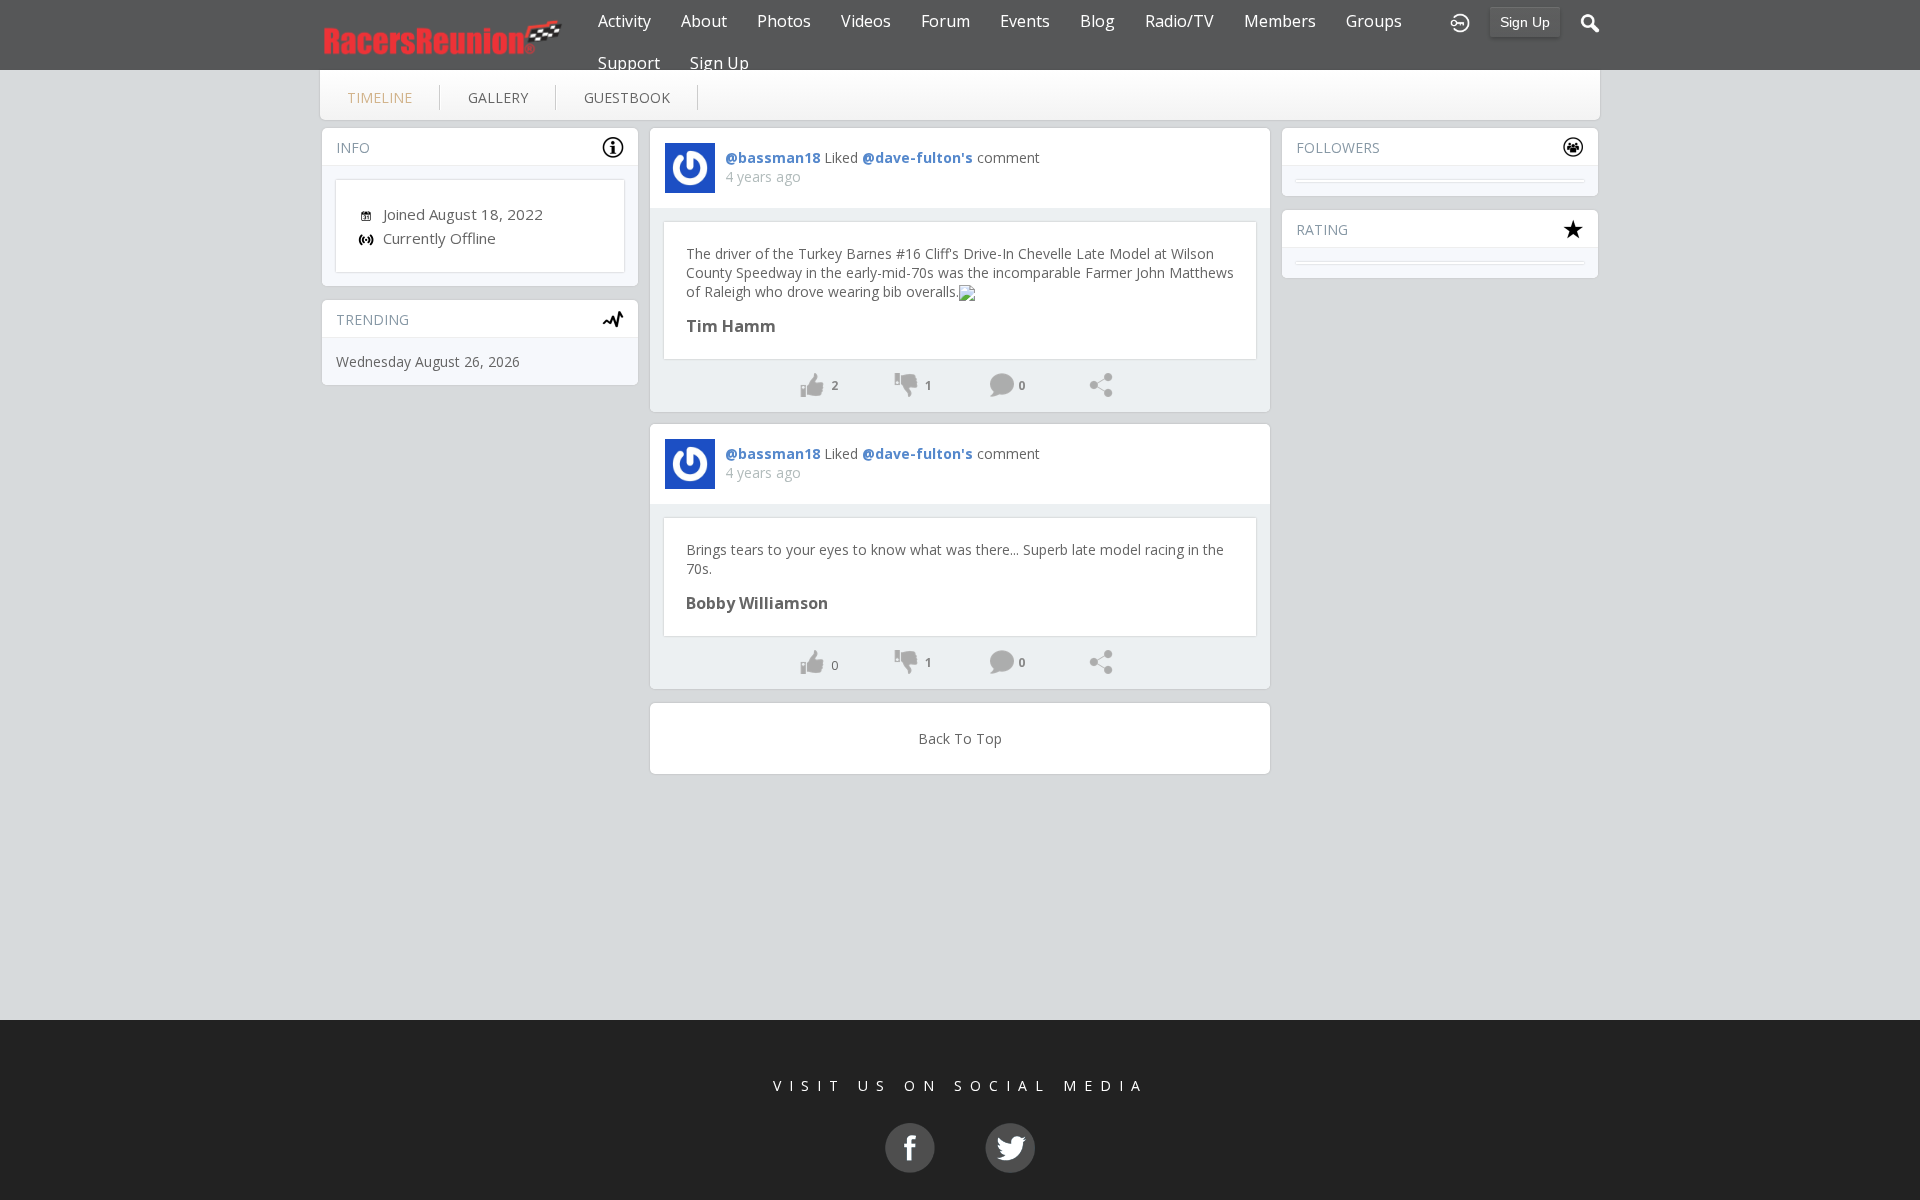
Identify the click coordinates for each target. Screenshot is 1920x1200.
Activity (624, 21)
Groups (1374, 21)
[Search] (1590, 21)
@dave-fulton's (917, 157)
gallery (498, 97)
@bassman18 (772, 157)
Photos (784, 21)
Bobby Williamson (757, 603)
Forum (945, 21)
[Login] (1460, 21)
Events (1025, 21)
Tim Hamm (731, 326)
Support (629, 63)
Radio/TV (1179, 21)
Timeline (379, 97)
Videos (866, 21)
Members (1280, 21)
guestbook (627, 97)
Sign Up (1525, 22)
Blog (1097, 21)
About (704, 21)
